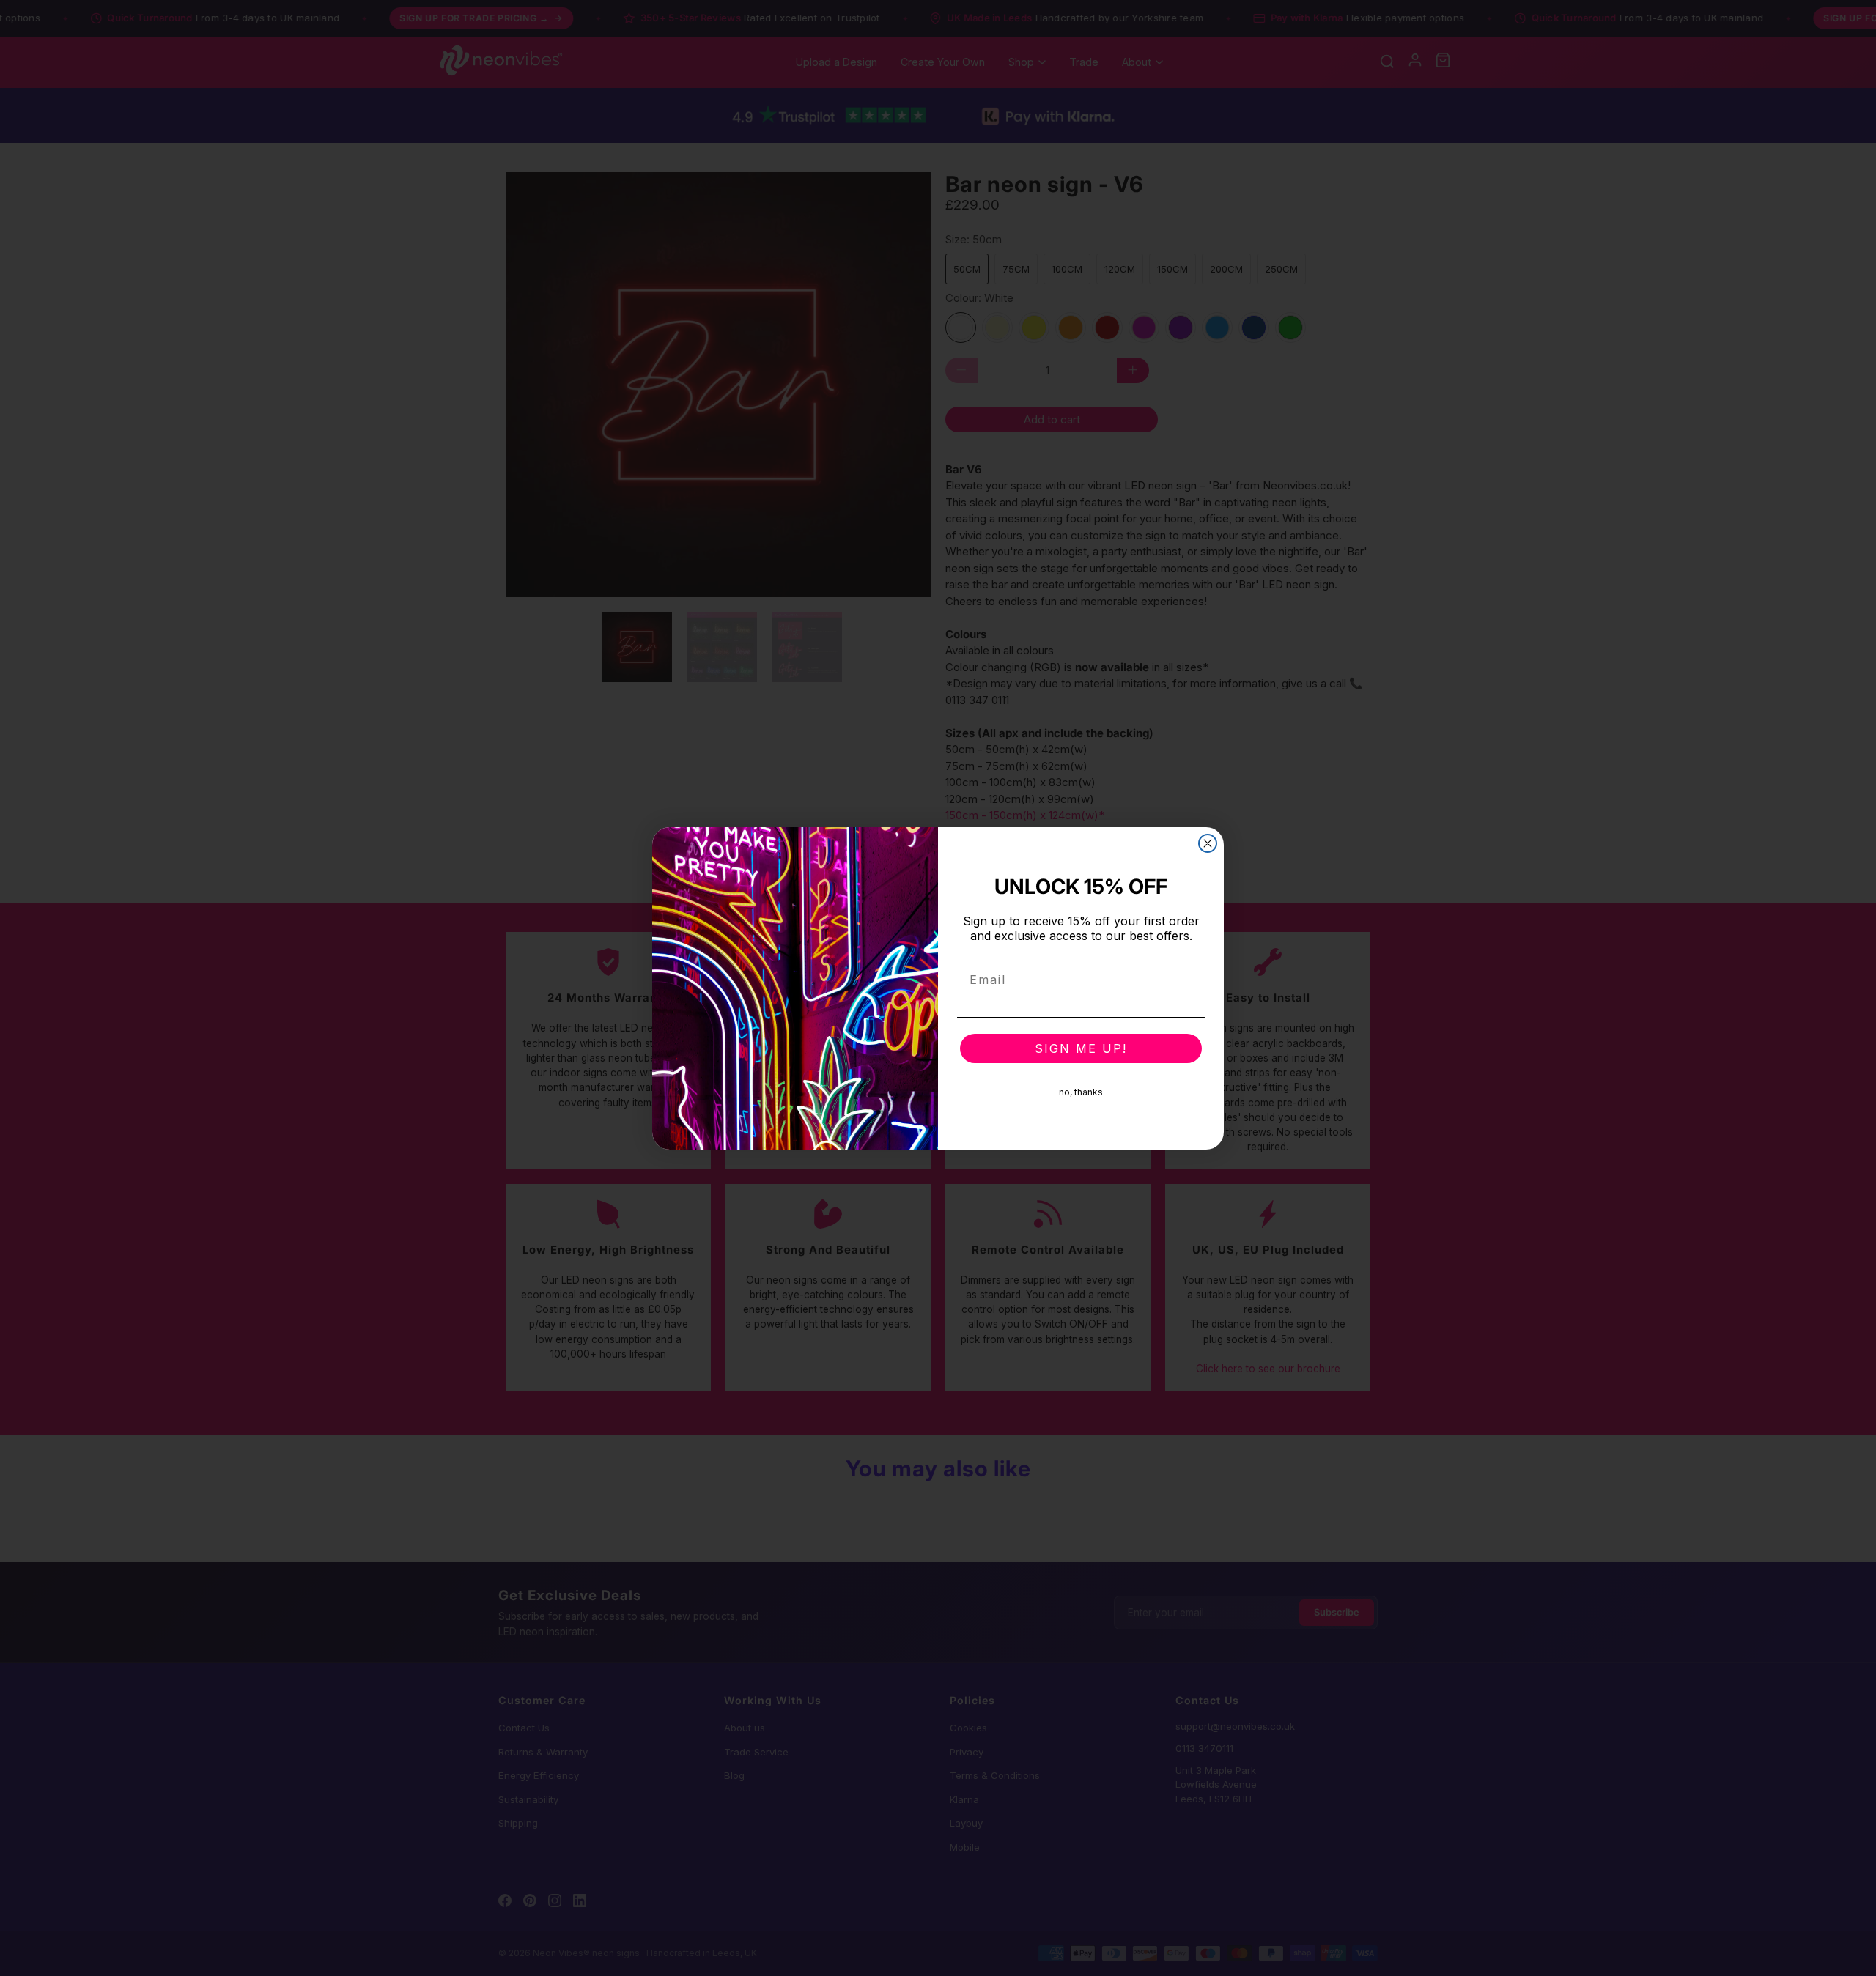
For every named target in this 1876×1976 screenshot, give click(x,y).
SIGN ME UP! (1081, 1048)
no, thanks (1081, 1092)
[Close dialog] (1208, 843)
